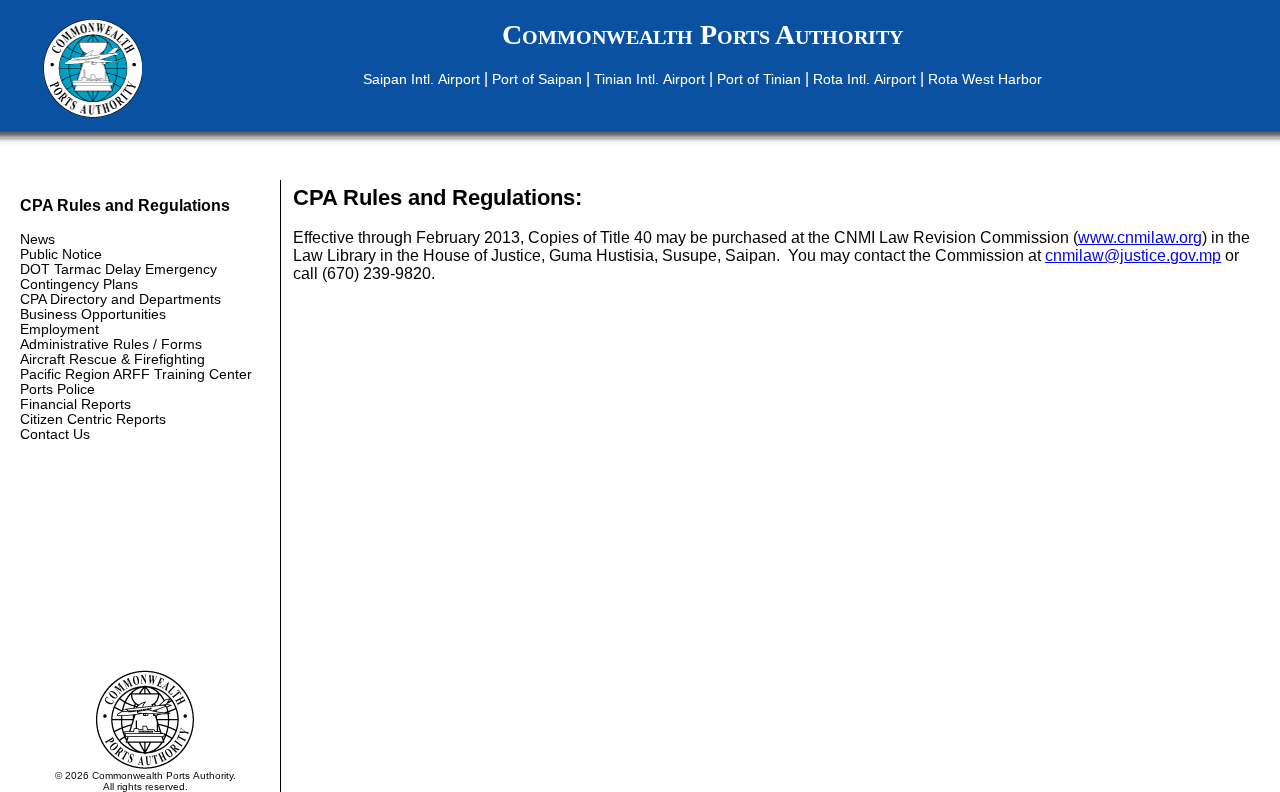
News (37, 239)
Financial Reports (75, 404)
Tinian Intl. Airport (649, 79)
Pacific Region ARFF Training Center (136, 374)
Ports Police (57, 389)
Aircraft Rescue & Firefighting (112, 359)
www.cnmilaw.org (1140, 237)
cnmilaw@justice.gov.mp (1133, 255)
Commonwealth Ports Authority (702, 34)
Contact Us (55, 434)
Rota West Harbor (985, 79)
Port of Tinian (759, 79)
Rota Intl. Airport (864, 79)
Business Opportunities (93, 314)
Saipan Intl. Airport (421, 79)
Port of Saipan (537, 79)
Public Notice (61, 254)
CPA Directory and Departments (120, 299)
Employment (59, 329)
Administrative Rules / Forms (111, 344)
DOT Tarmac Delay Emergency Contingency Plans (118, 277)
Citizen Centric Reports (93, 419)
